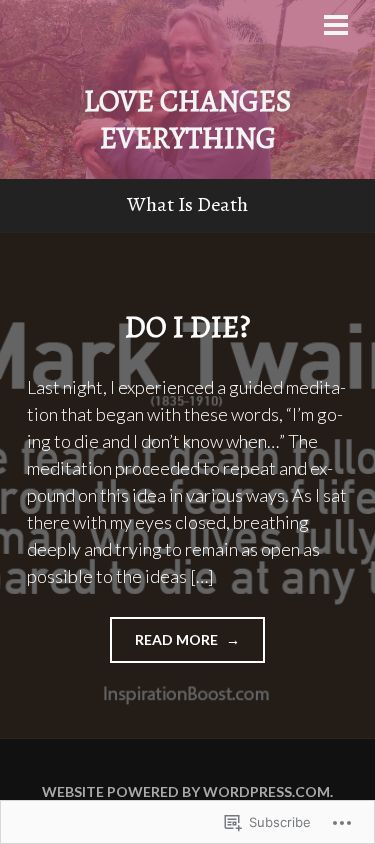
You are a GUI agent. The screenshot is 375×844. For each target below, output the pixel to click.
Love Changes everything (188, 120)
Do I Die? (187, 327)
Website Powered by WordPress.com (186, 791)
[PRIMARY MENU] (336, 27)
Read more (165, 646)
